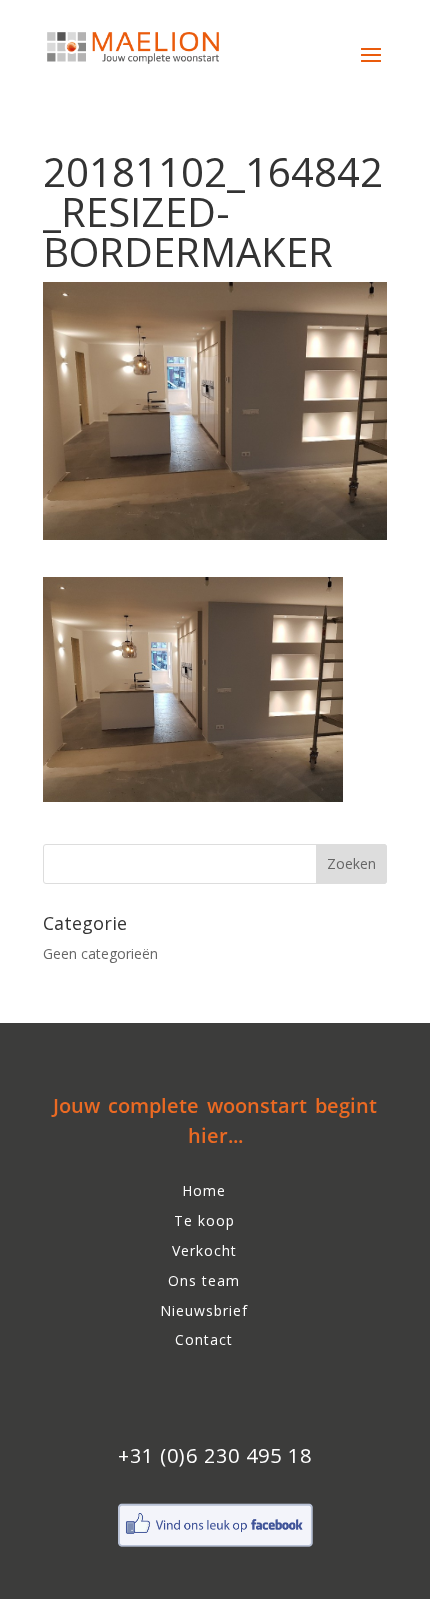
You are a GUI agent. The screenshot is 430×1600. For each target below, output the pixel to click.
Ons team (204, 1280)
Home (204, 1190)
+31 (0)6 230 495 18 (215, 1455)
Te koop (204, 1220)
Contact (204, 1339)
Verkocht (204, 1250)
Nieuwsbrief (204, 1310)
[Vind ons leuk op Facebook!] (215, 1544)
